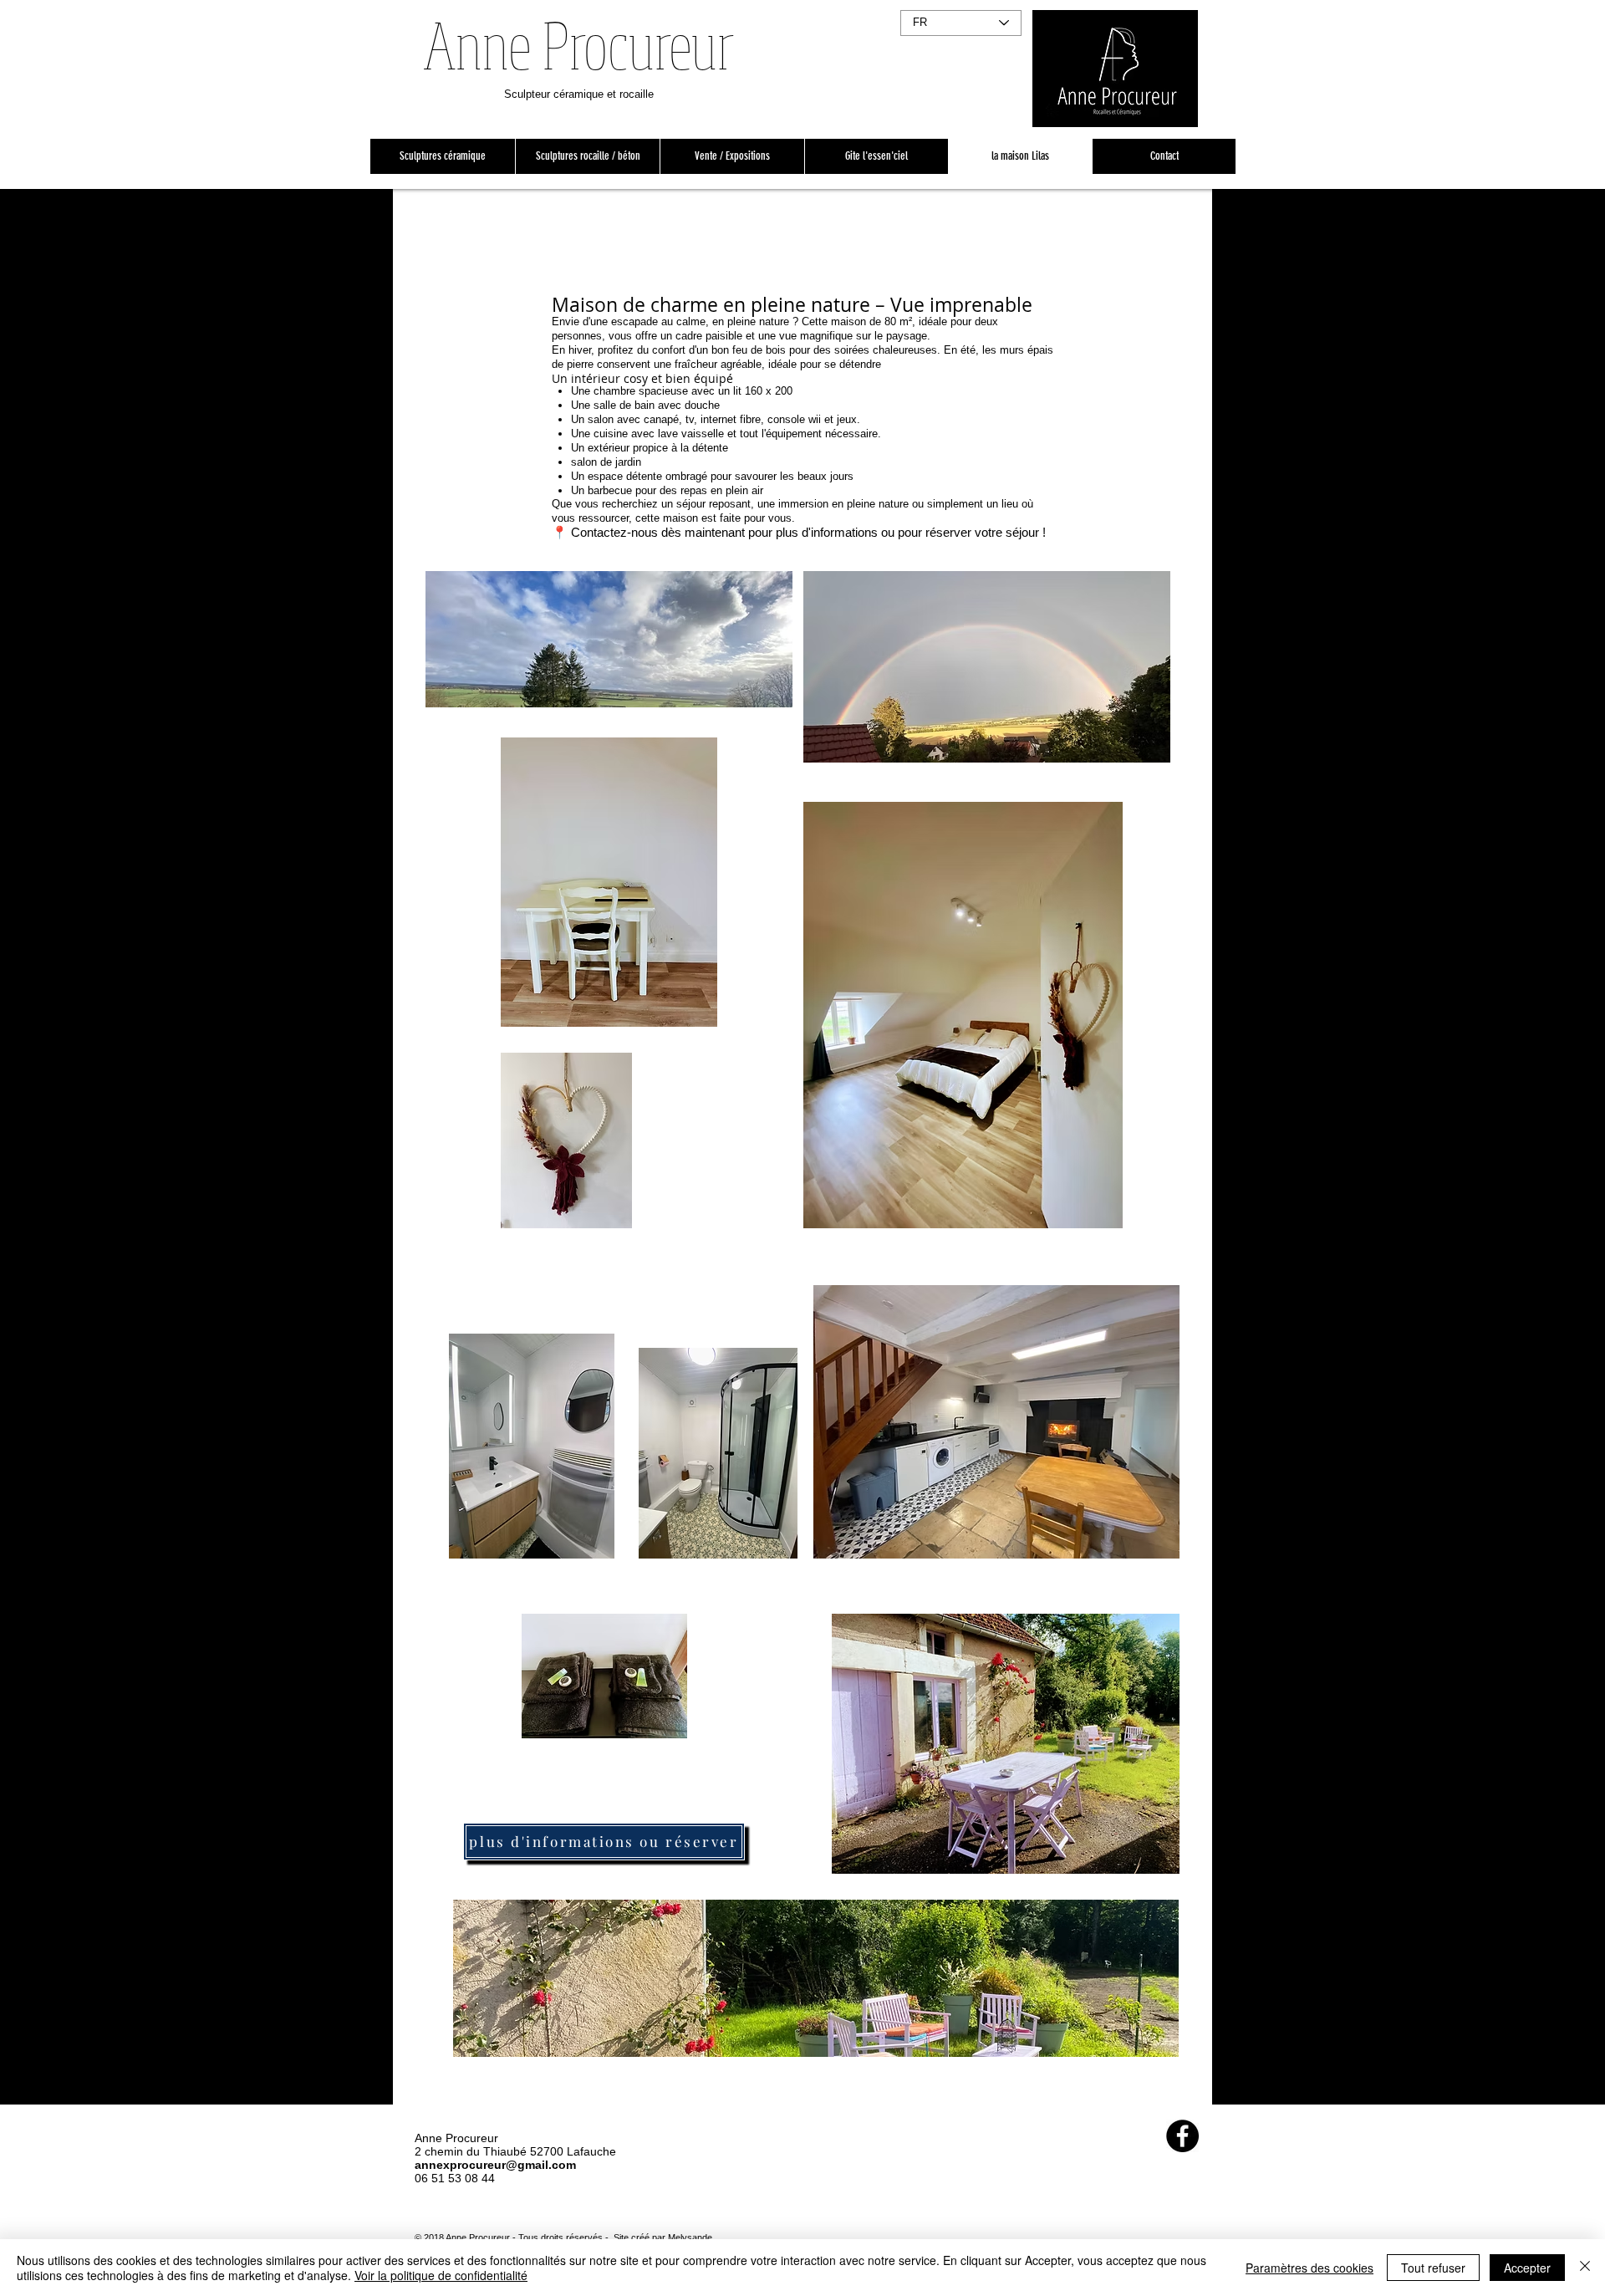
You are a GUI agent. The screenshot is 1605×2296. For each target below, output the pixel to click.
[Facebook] (1182, 2136)
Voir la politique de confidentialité (441, 2275)
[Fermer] (1585, 2268)
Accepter (1527, 2268)
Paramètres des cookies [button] (1309, 2268)
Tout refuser (1433, 2268)
